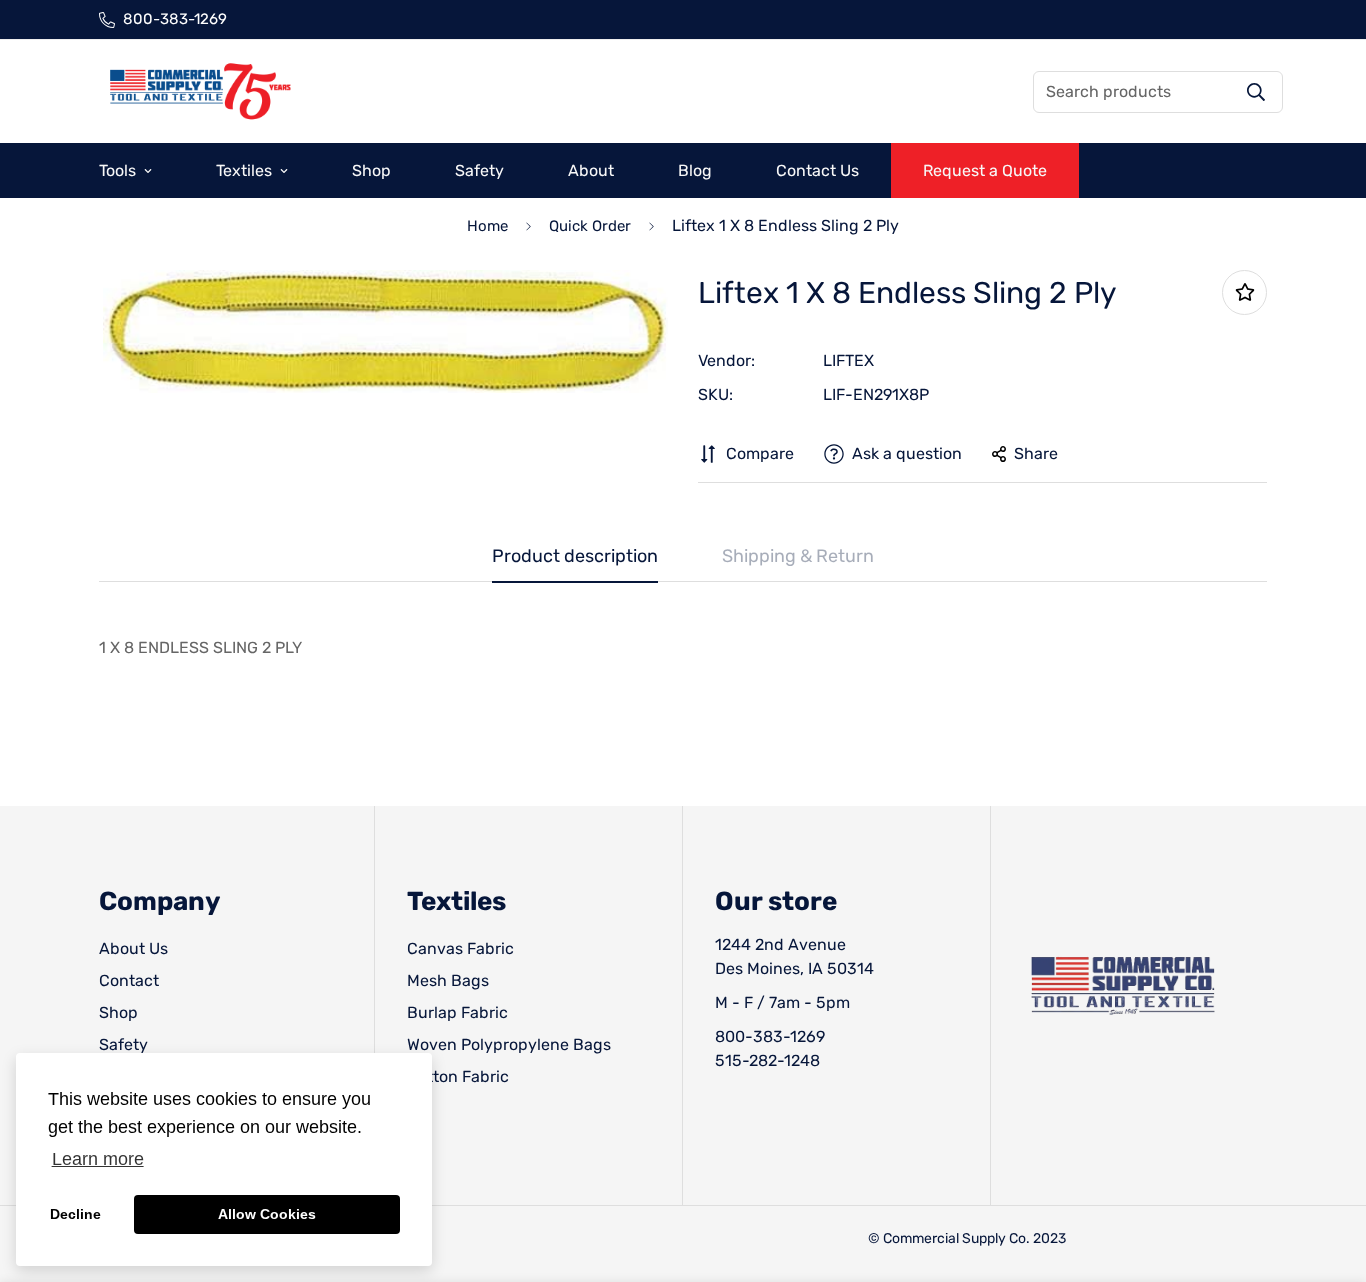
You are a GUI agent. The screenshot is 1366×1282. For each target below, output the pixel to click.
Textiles (244, 170)
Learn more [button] (98, 1159)
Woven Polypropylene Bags (509, 1044)
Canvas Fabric (460, 948)
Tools (117, 170)
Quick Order (590, 226)
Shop (371, 170)
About (591, 170)
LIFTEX (848, 360)
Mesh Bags (448, 980)
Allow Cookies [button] (267, 1214)
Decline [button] (75, 1214)
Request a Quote (985, 170)
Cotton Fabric (458, 1076)
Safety (479, 170)
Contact (129, 980)
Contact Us (817, 170)
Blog (695, 170)
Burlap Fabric (457, 1012)
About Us (133, 948)
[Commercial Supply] (199, 91)
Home (487, 226)
